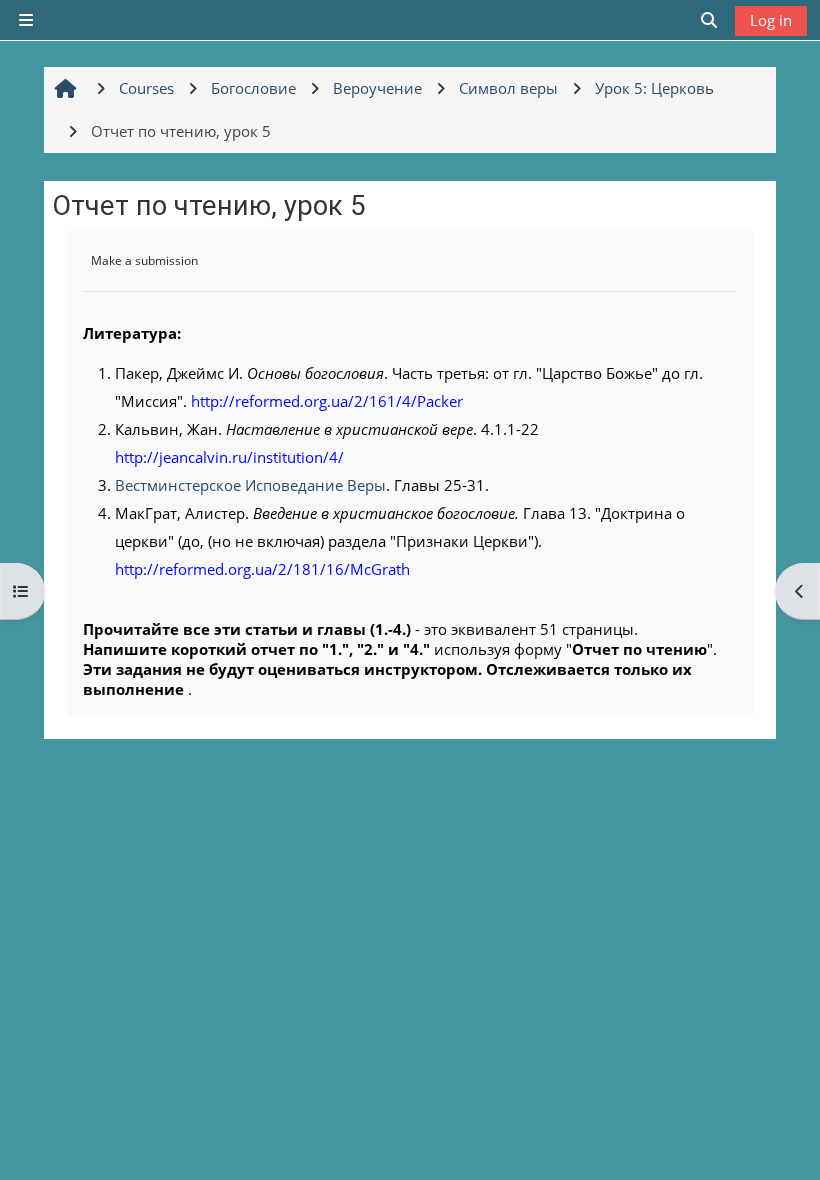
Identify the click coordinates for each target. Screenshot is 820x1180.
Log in (771, 20)
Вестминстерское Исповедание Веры (250, 485)
